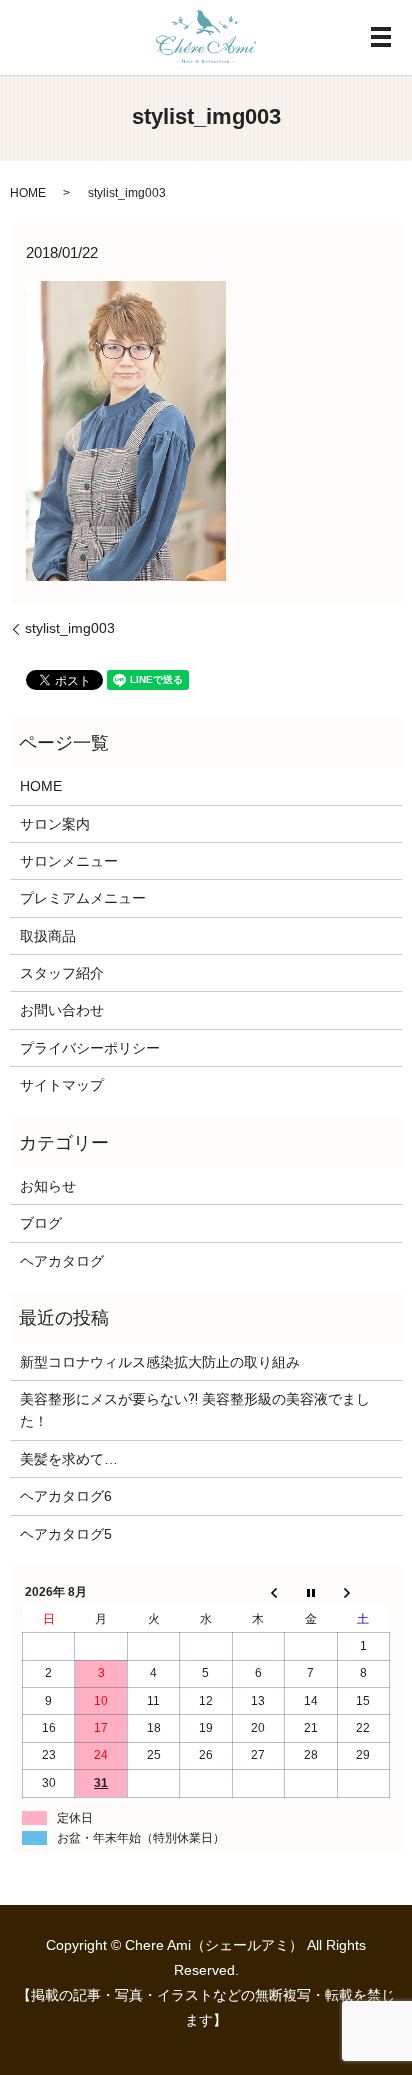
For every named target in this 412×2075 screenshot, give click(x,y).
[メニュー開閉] (381, 37)
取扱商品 (48, 936)
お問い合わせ (62, 1010)
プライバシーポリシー (90, 1048)
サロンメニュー (69, 861)
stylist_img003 (70, 628)
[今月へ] (311, 1593)
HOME (28, 193)
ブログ (41, 1223)
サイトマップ (62, 1085)
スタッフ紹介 (62, 973)
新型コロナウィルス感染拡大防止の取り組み (160, 1362)
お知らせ (48, 1186)
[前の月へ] (258, 1593)
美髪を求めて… (69, 1459)
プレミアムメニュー (83, 898)
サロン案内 (55, 824)
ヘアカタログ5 (66, 1534)
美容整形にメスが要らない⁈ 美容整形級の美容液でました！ (195, 1410)
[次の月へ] (363, 1593)
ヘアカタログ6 (66, 1496)
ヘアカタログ (62, 1261)
